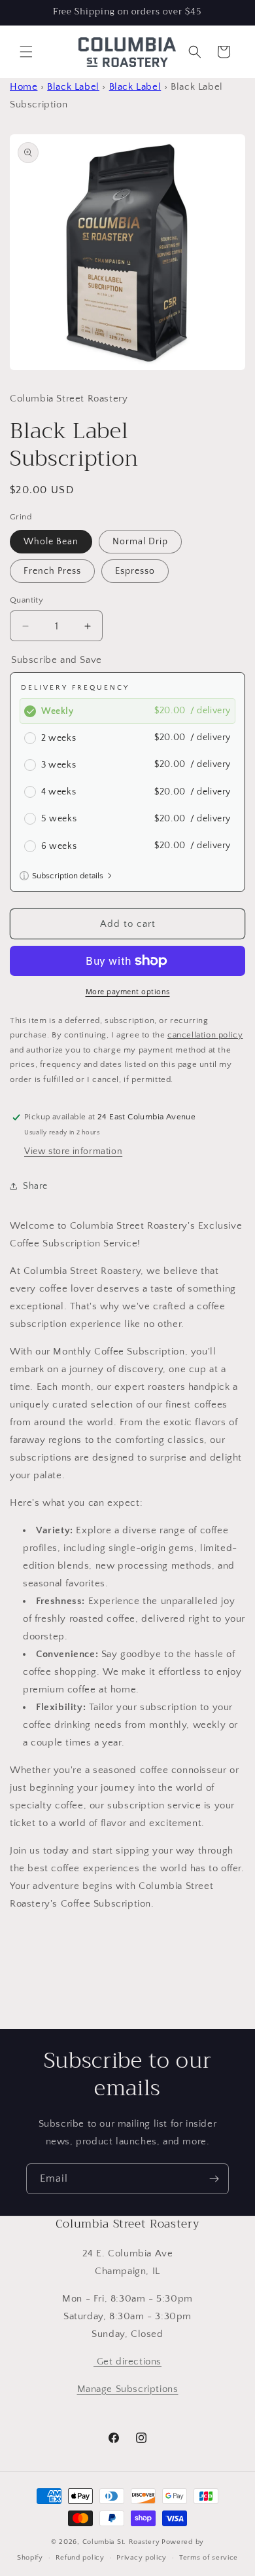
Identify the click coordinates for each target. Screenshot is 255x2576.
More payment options (128, 992)
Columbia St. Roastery (121, 2542)
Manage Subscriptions (128, 2389)
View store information (73, 1151)
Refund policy (80, 2558)
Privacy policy (142, 2558)
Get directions (127, 2361)
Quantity (26, 600)
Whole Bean (51, 542)
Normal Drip (140, 542)
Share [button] (35, 1186)
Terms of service (209, 2558)
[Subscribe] (214, 2179)
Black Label (73, 87)
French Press (52, 571)
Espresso (135, 571)
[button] (26, 52)
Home (24, 87)
